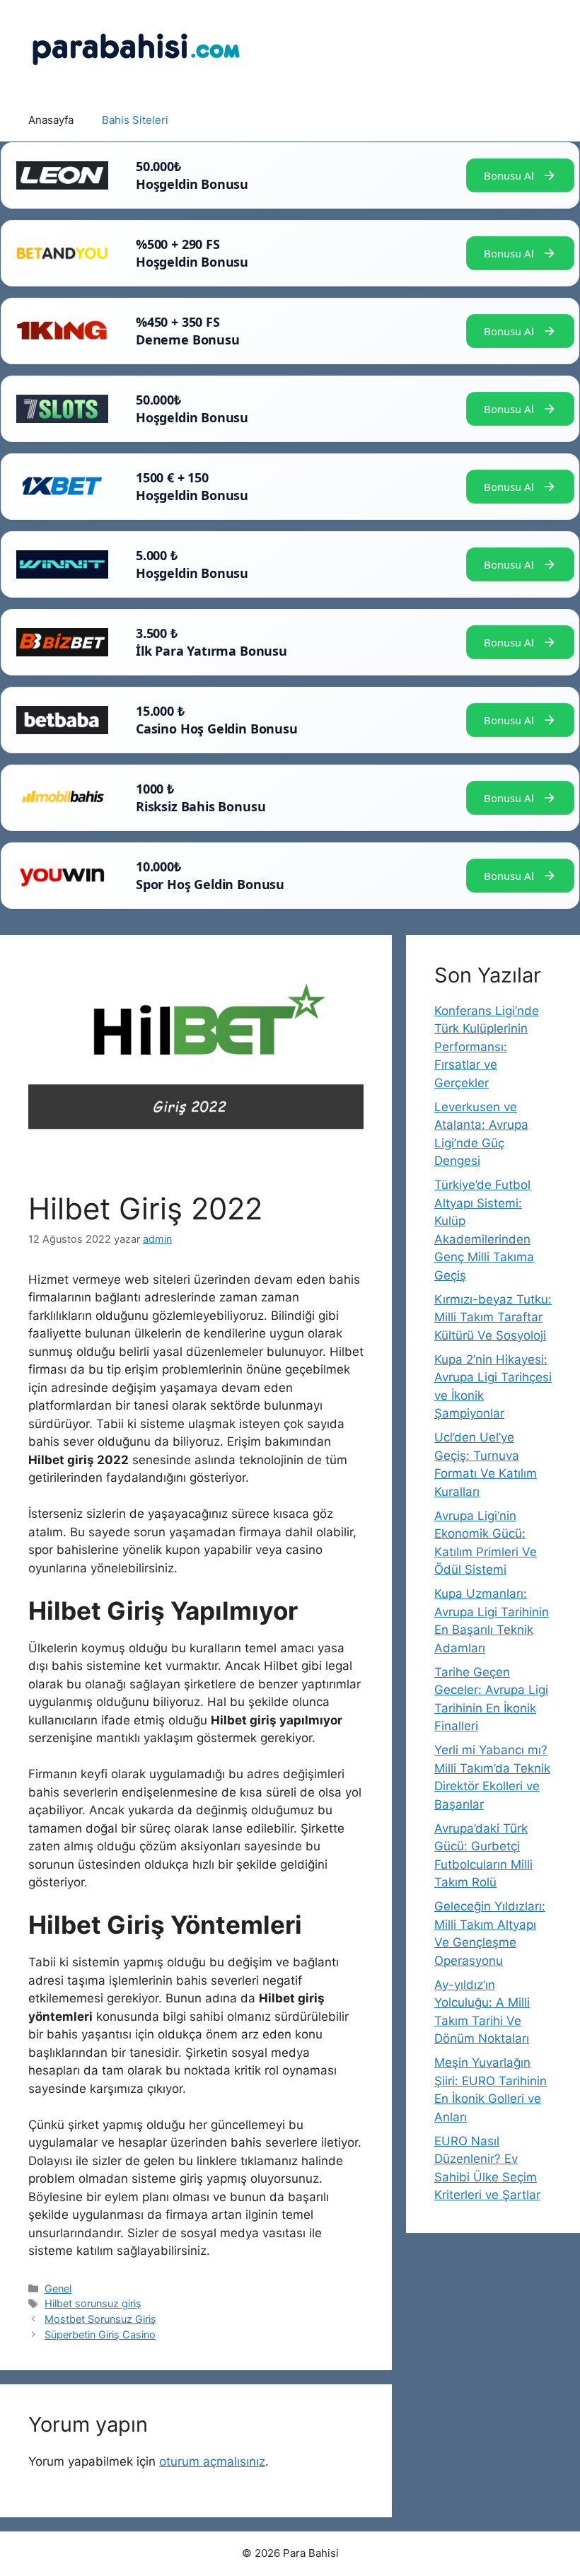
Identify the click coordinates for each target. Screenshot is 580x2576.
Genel (58, 2288)
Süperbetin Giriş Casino (100, 2334)
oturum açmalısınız (212, 2461)
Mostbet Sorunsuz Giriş (100, 2319)
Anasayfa (51, 120)
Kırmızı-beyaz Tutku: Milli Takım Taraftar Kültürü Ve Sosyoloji (493, 1317)
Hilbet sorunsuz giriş (93, 2303)
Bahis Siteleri (135, 120)
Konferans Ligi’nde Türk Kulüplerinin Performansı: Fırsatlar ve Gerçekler (487, 1047)
